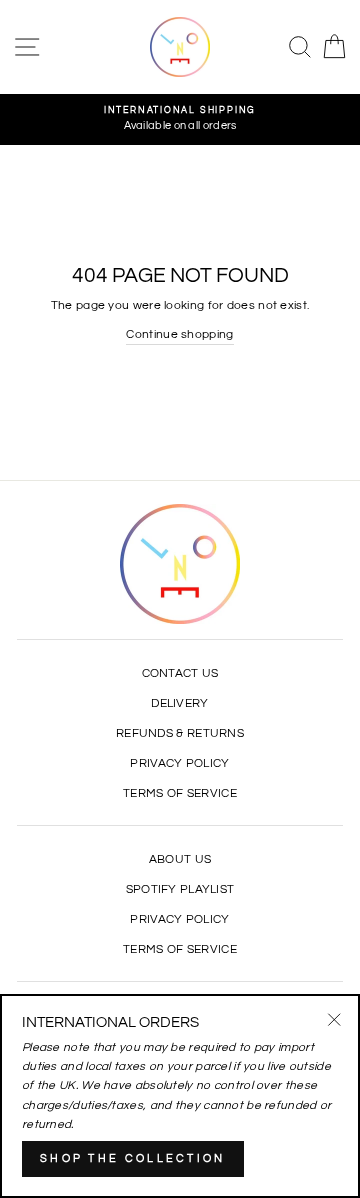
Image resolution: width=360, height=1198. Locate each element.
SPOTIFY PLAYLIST (180, 889)
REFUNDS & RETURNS (180, 733)
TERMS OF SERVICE (180, 793)
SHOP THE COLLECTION (133, 1158)
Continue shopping (179, 334)
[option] (180, 119)
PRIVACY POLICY (179, 763)
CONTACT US (180, 673)
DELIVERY (179, 703)
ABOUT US (180, 859)
